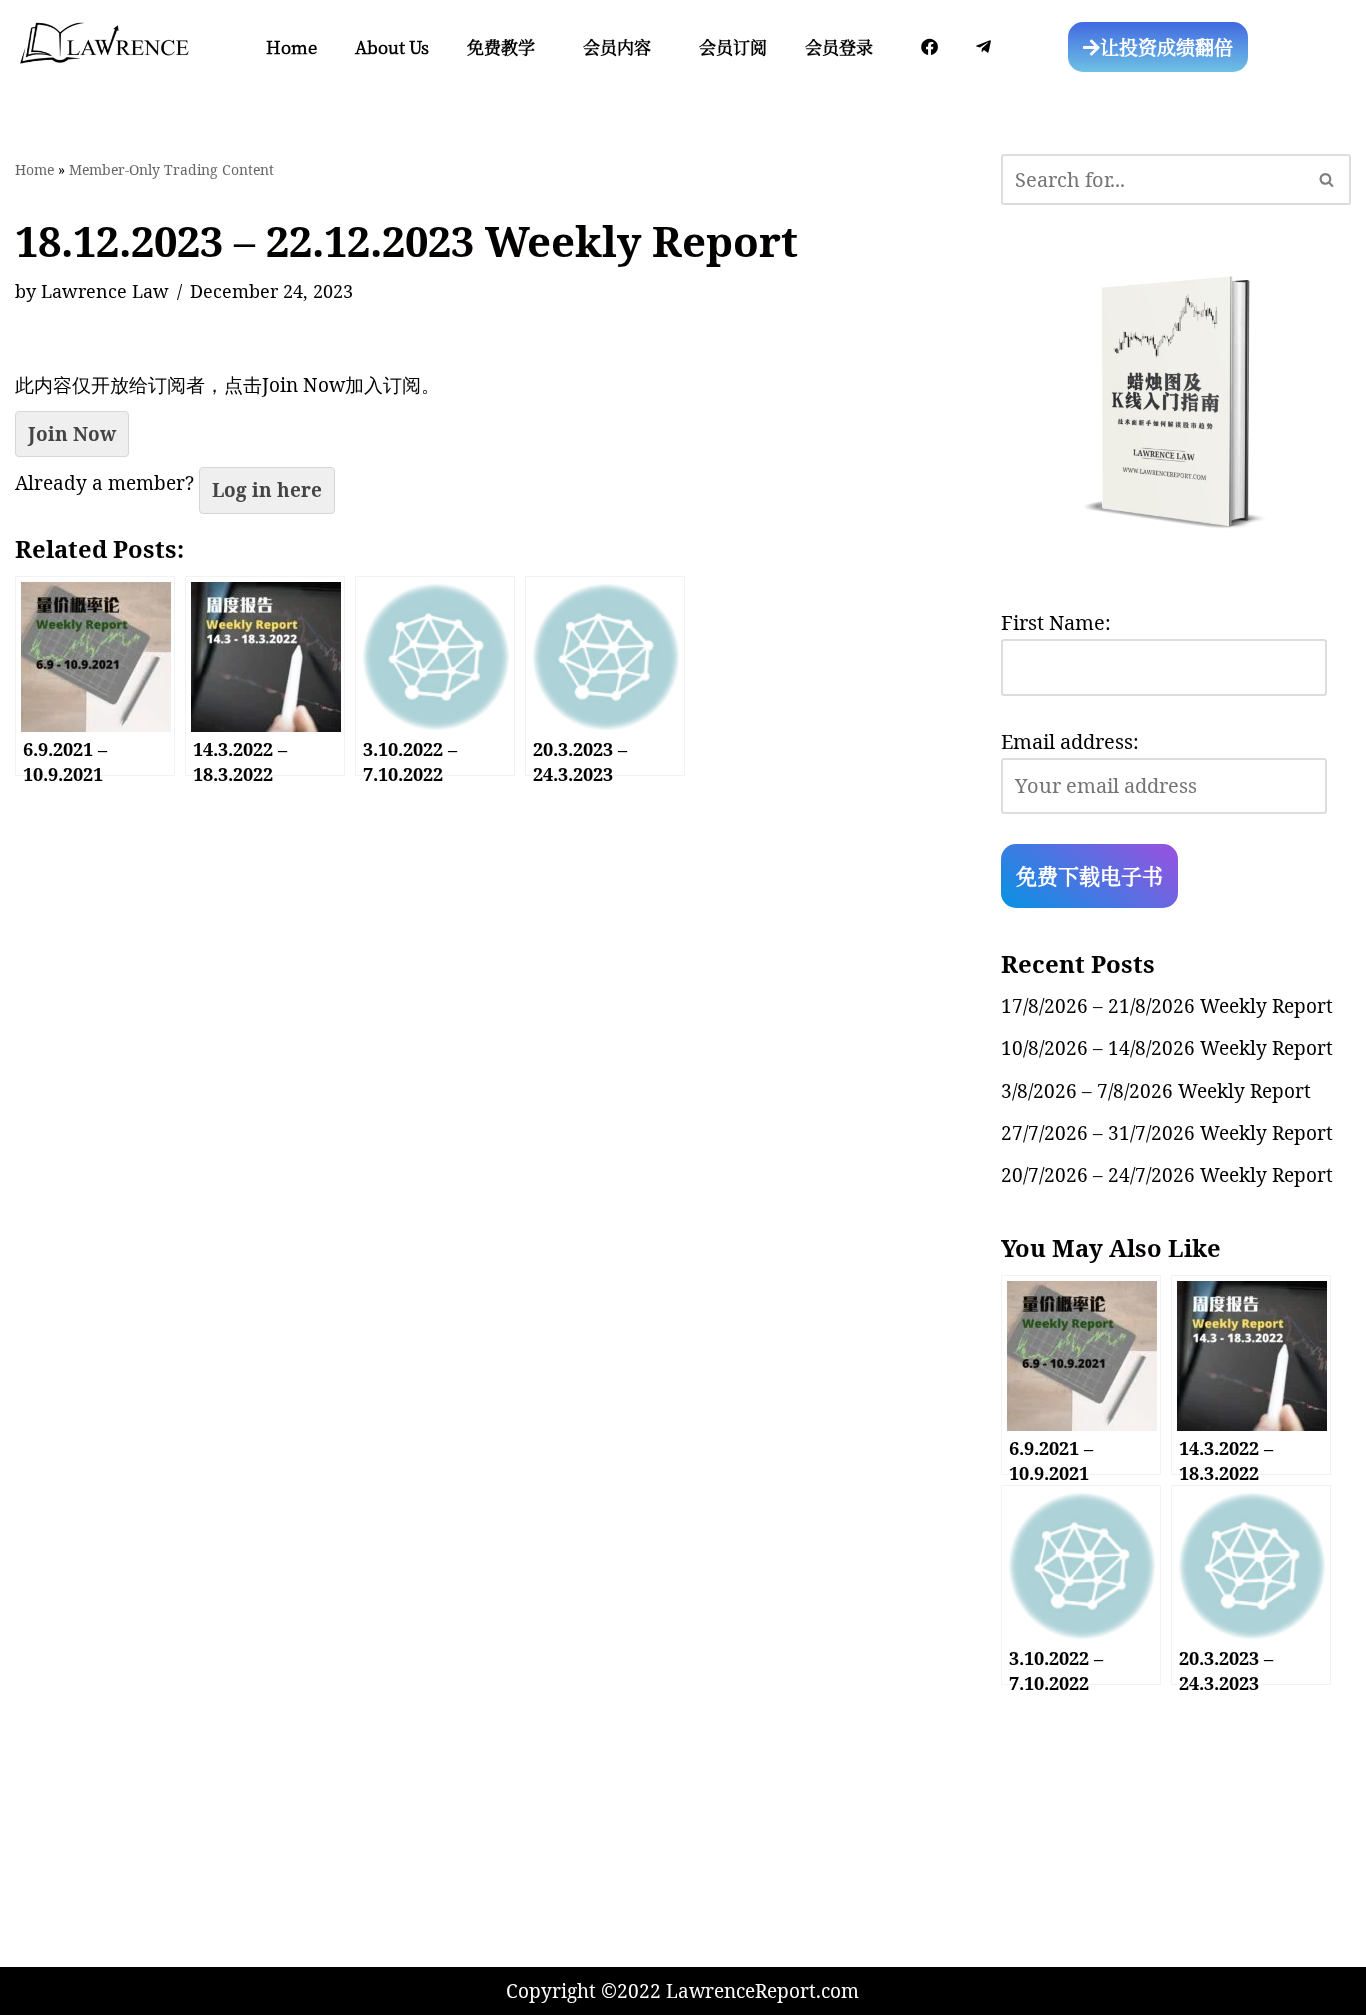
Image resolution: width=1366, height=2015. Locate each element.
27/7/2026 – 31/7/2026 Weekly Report (1167, 1133)
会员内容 (617, 46)
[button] (506, 46)
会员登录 (839, 46)
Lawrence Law (105, 291)
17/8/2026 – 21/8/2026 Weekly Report (1167, 1006)
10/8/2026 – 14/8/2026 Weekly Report (1167, 1048)
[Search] (1327, 179)
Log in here (267, 490)
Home (291, 46)
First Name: (1056, 622)
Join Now (72, 434)
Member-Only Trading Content (171, 169)
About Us (392, 46)
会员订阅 (733, 46)
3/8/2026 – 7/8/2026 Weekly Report (1156, 1091)
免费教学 (501, 46)
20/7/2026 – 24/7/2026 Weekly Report (1167, 1175)
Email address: (1070, 741)
